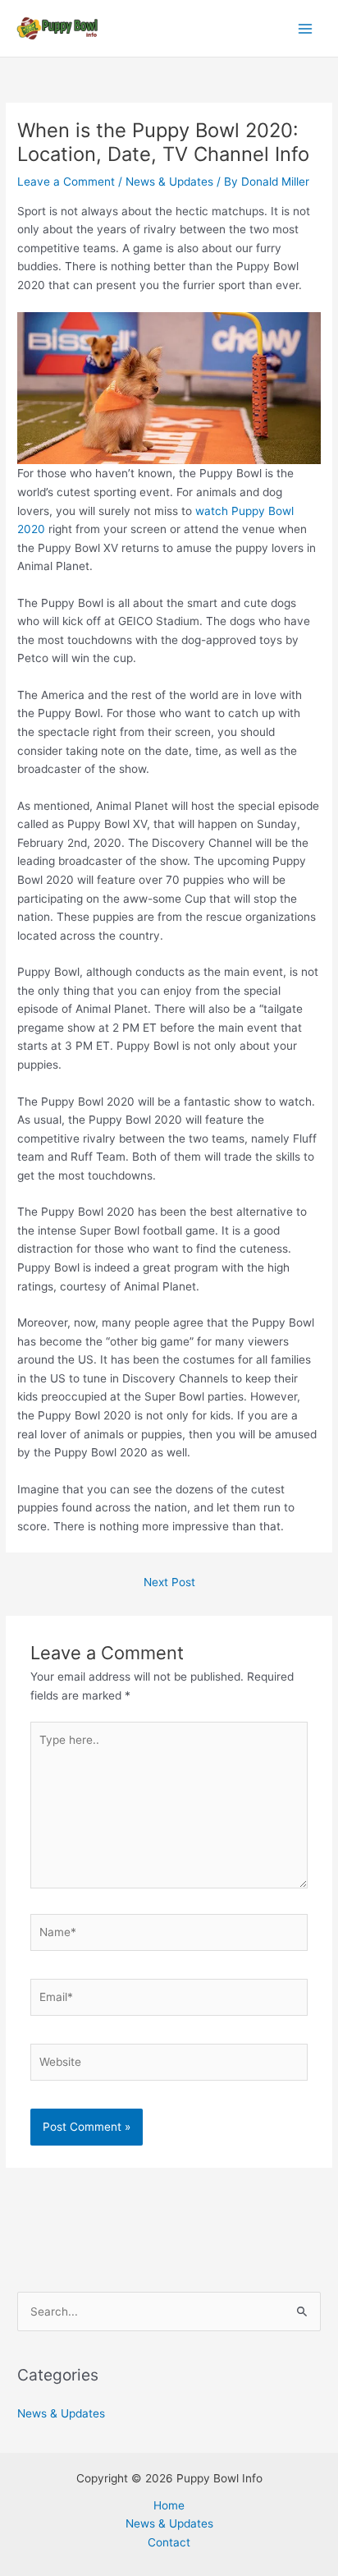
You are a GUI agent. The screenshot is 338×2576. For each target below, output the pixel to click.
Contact (169, 2542)
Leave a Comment (66, 182)
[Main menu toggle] (306, 28)
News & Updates (169, 182)
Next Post (169, 1582)
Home (169, 2505)
